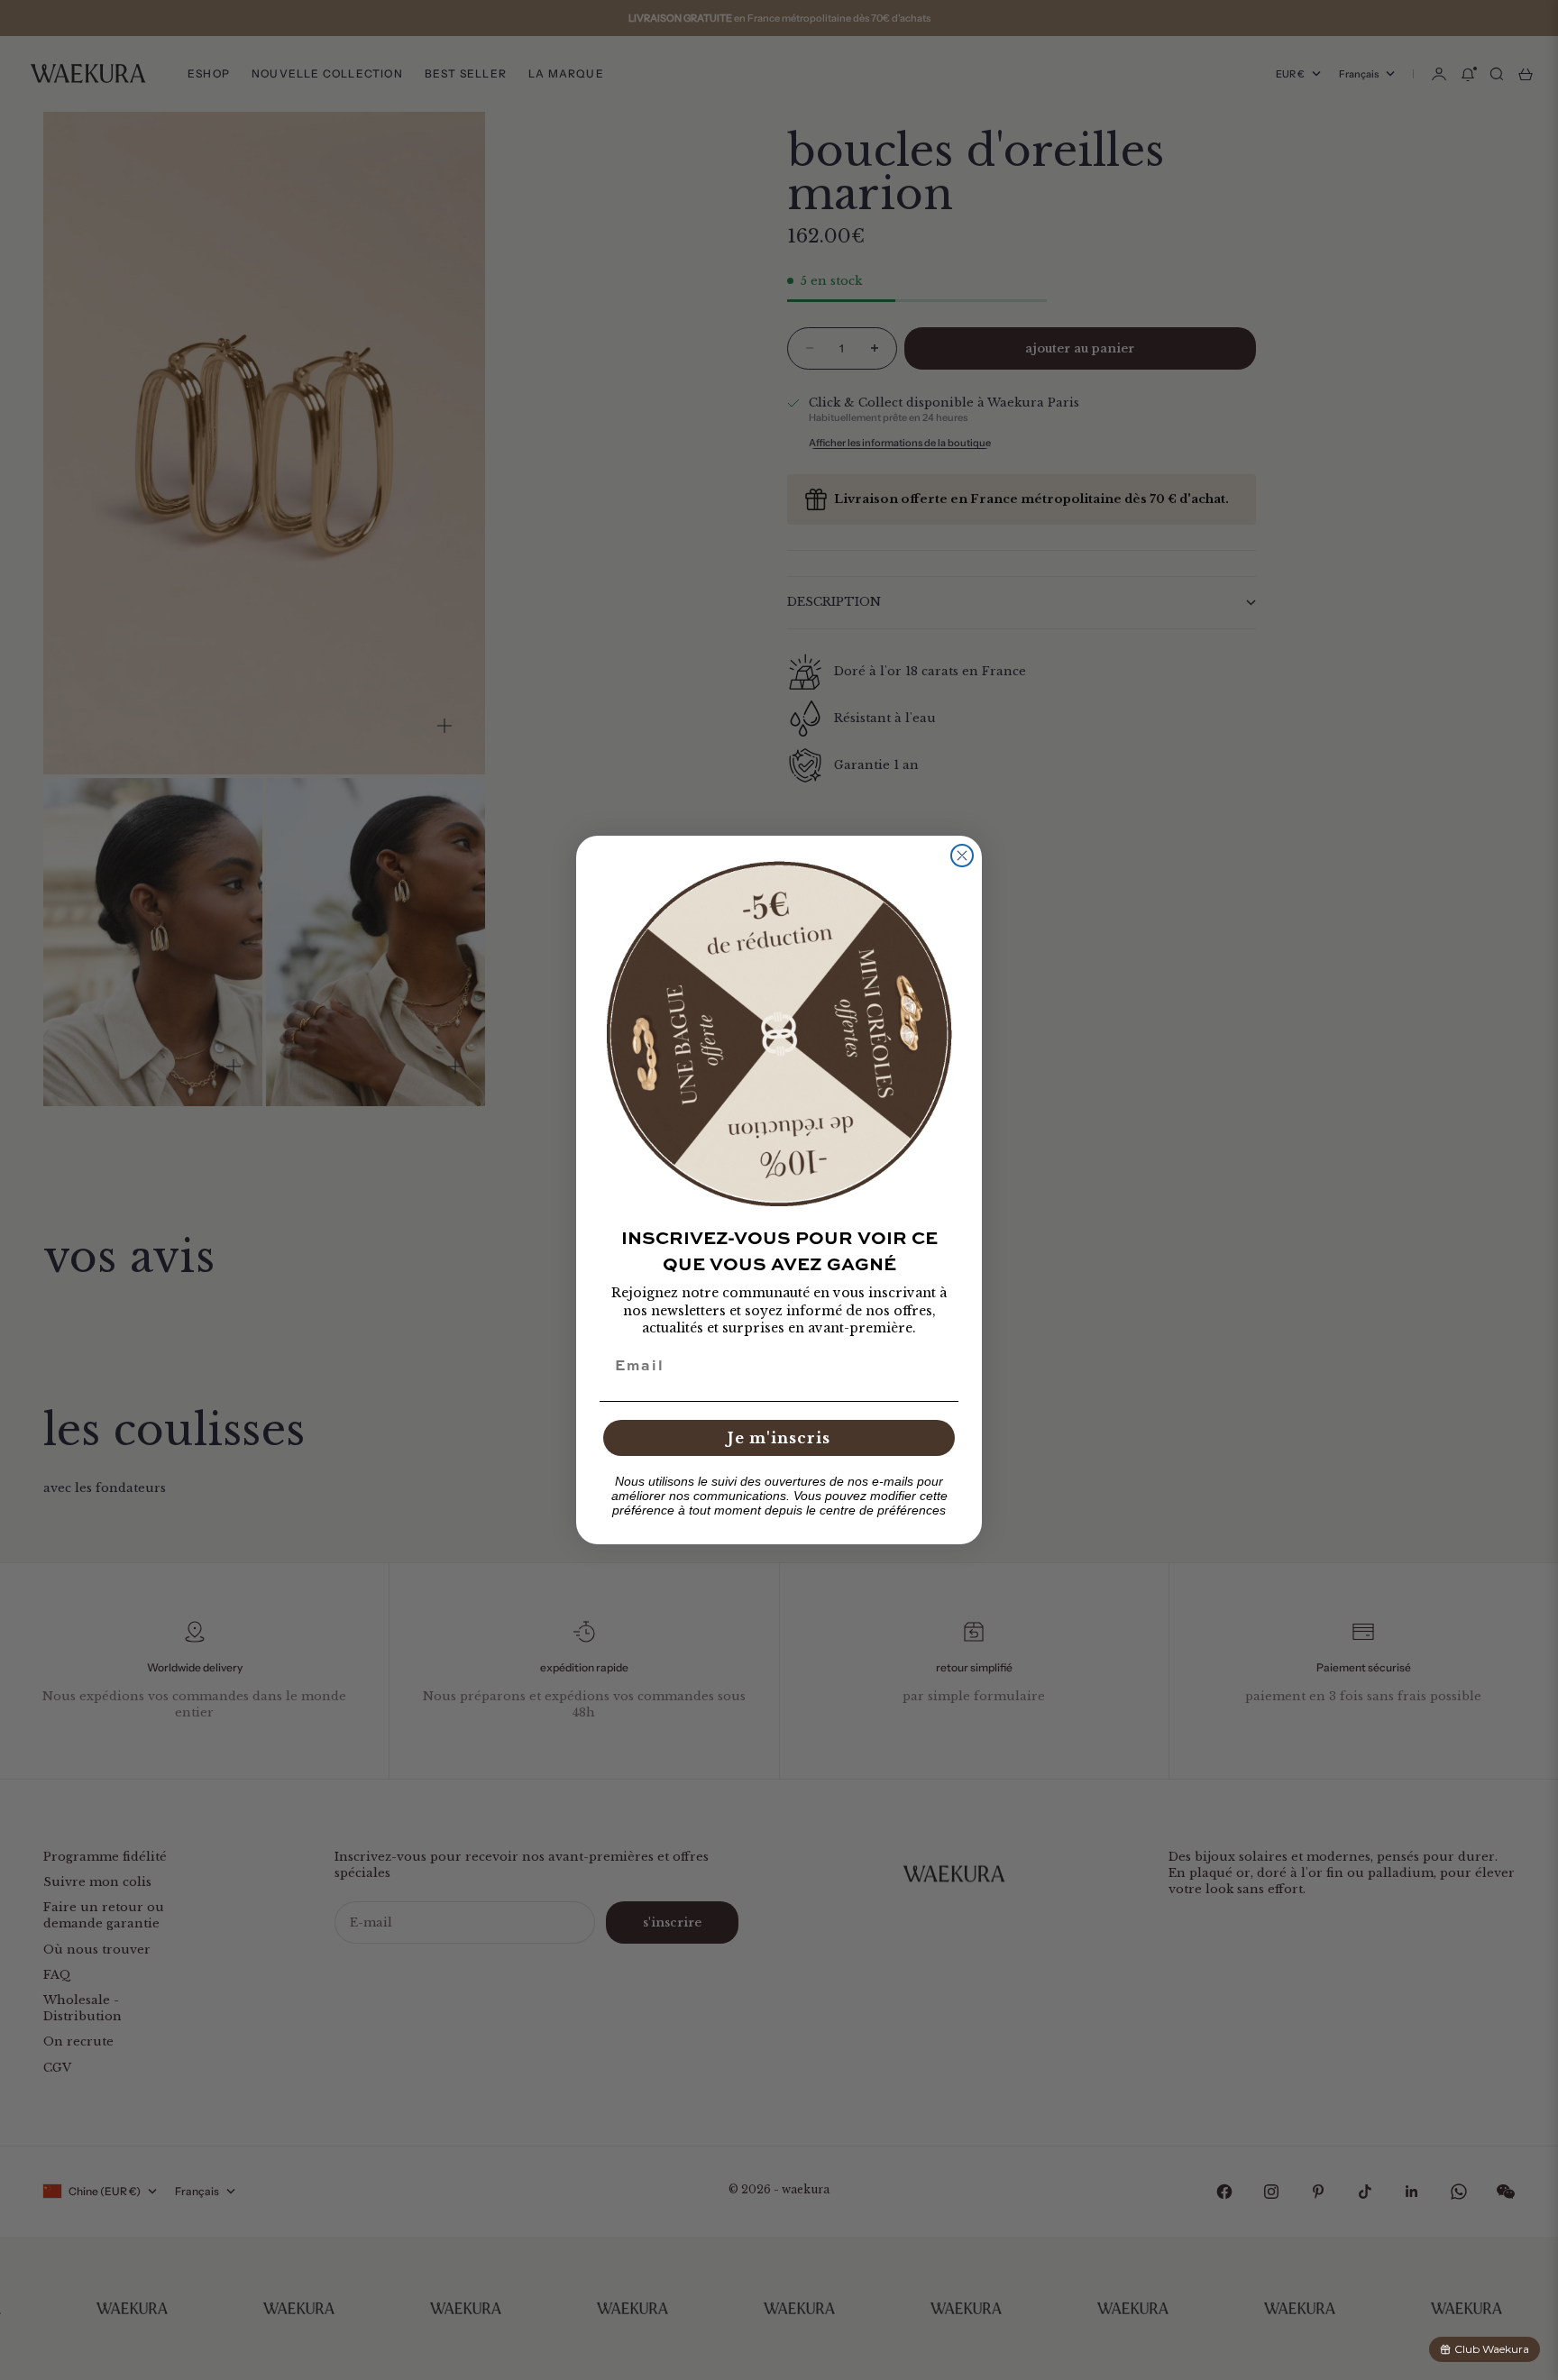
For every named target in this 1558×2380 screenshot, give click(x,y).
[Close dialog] (962, 856)
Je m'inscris (779, 1438)
